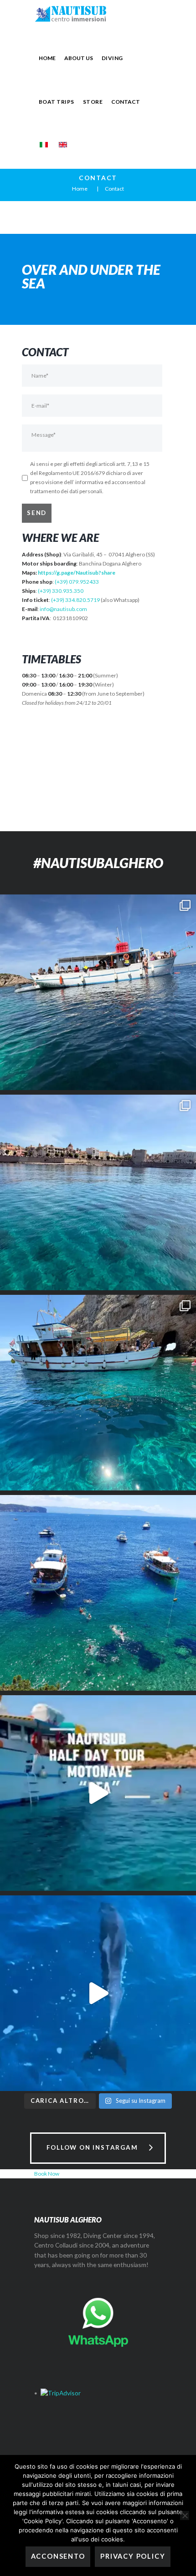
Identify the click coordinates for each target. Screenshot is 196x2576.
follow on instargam (92, 2147)
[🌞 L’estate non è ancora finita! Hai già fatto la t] (98, 1593)
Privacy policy (133, 2556)
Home (80, 189)
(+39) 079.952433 (77, 582)
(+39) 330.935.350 (61, 591)
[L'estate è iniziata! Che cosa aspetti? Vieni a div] (98, 1393)
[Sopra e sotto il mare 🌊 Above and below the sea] (98, 992)
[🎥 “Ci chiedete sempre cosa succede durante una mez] (98, 1793)
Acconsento (58, 2556)
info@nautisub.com (63, 609)
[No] (185, 2515)
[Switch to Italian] (44, 145)
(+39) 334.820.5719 (75, 600)
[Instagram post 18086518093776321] (98, 1993)
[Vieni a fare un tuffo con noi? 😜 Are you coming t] (98, 1192)
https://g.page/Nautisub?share (77, 573)
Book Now (47, 2174)
